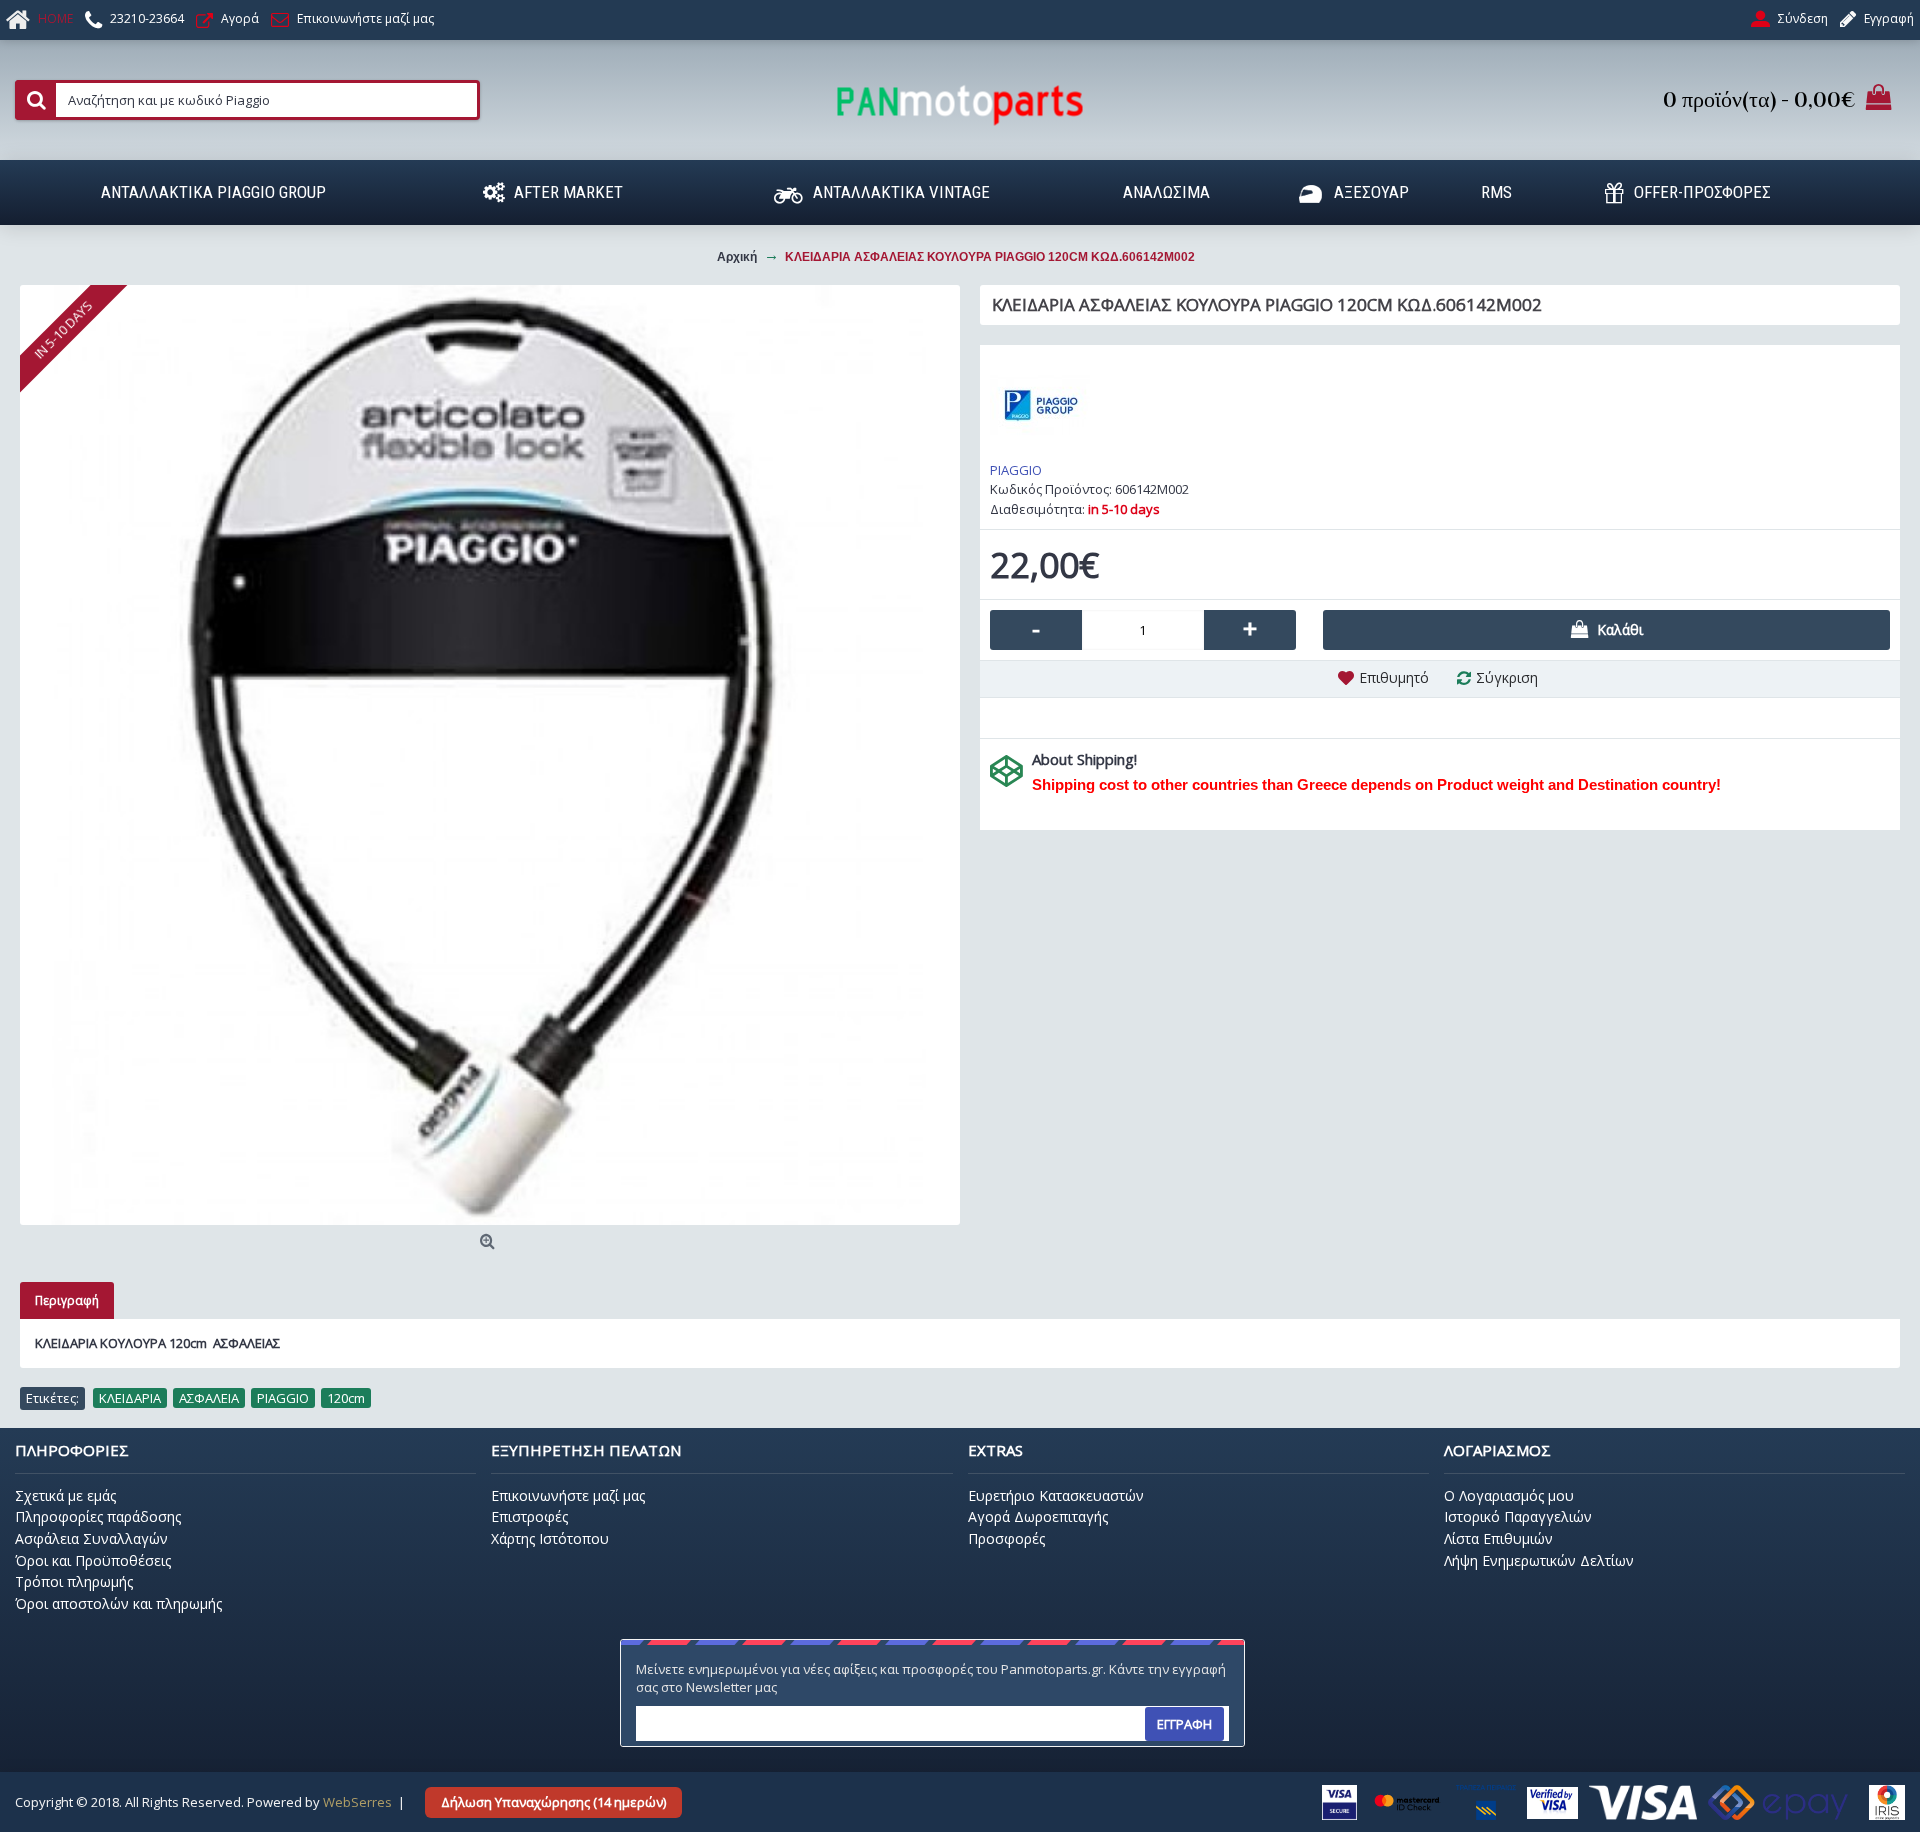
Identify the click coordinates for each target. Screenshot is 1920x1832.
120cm (346, 1398)
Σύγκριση (1507, 677)
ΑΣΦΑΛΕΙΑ (209, 1398)
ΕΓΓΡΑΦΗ (1184, 1724)
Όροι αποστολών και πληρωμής (118, 1603)
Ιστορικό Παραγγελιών (1518, 1516)
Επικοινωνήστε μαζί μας (568, 1495)
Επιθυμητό (1394, 677)
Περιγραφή (67, 1300)
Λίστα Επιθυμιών (1498, 1538)
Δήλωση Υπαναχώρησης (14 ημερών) (553, 1802)
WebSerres (357, 1802)
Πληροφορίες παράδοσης (98, 1516)
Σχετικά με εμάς (65, 1495)
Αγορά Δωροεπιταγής (1038, 1516)
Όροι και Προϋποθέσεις (93, 1560)
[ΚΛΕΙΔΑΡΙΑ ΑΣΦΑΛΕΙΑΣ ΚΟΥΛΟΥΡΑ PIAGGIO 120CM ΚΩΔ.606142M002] (490, 755)
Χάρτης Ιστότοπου (550, 1538)
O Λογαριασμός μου (1509, 1495)
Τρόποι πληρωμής (74, 1581)
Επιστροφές (529, 1516)
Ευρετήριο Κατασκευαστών (1056, 1495)
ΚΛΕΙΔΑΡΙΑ (130, 1398)
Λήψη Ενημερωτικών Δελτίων (1539, 1560)
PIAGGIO (1016, 470)
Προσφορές (1006, 1538)
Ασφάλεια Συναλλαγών (91, 1538)
